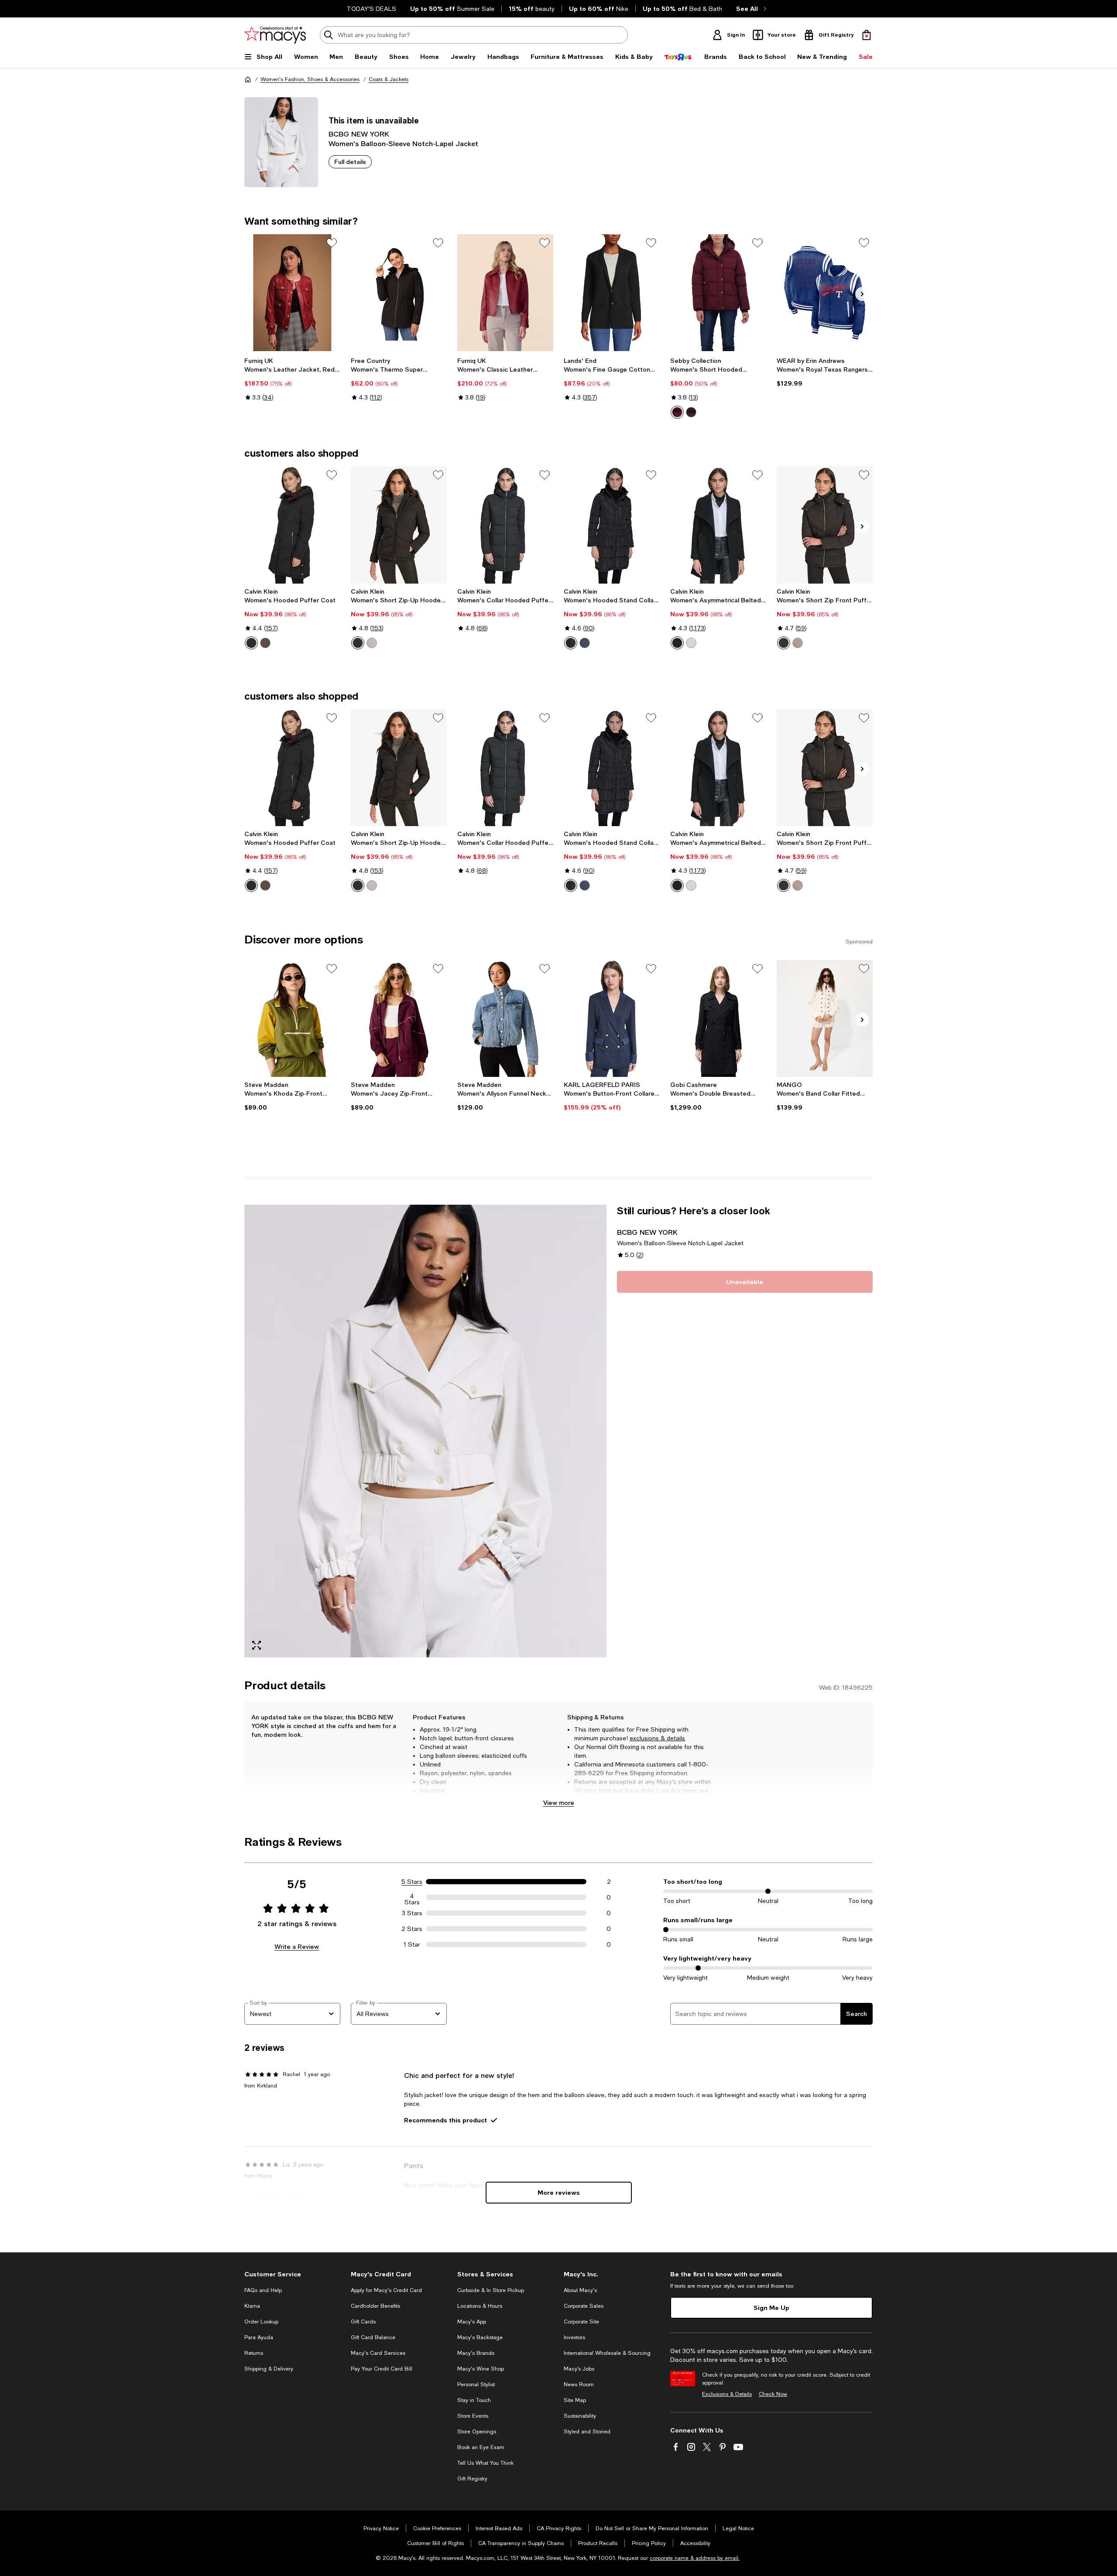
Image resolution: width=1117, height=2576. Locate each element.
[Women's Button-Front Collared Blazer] (612, 1018)
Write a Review (297, 1946)
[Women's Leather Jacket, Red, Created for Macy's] (292, 293)
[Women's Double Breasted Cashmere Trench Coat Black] (718, 1018)
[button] (425, 1431)
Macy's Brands (476, 2353)
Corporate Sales (584, 2306)
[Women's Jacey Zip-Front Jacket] (399, 1018)
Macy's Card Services (378, 2353)
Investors (574, 2337)
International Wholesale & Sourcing (607, 2353)
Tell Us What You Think (485, 2463)
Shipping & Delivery (269, 2369)
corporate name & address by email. (695, 2558)
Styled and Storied (587, 2432)
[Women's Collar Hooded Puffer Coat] (505, 525)
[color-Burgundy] (677, 412)
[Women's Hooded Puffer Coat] (292, 525)
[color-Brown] (691, 412)
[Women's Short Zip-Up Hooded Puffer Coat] (399, 525)
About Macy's (580, 2290)
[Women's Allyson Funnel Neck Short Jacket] (505, 1018)
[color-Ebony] (784, 643)
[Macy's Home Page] (275, 35)
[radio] (677, 412)
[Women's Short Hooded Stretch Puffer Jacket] (718, 293)
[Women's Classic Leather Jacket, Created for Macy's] (505, 293)
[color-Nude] (691, 643)
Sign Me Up (771, 2308)
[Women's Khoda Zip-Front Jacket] (292, 1018)
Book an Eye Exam (481, 2447)
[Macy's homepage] (248, 79)
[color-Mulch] (265, 643)
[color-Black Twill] (677, 643)
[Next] (862, 294)
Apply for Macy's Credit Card (386, 2290)
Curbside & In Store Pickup (491, 2290)
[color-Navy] (585, 643)
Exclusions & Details (727, 2394)
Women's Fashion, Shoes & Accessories (310, 79)
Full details (350, 162)
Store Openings (477, 2432)
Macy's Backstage (480, 2337)
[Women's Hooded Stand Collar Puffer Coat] (612, 525)
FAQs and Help (263, 2290)
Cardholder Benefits (375, 2306)
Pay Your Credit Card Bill (382, 2369)
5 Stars (412, 1882)
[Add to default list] (332, 243)
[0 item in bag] (867, 35)
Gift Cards (363, 2322)
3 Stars (412, 1913)
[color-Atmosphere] (372, 643)
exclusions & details (657, 1738)
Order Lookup (261, 2322)
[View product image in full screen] (257, 1645)
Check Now (773, 2394)
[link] (292, 379)
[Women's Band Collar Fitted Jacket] (825, 1018)
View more (559, 1802)
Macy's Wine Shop (481, 2369)
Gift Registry (472, 2479)
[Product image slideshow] (425, 1431)
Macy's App (472, 2322)
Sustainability (580, 2416)
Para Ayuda (259, 2337)
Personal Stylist (476, 2385)
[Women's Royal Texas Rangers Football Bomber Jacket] (825, 293)
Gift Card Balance (373, 2337)
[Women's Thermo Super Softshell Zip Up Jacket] (399, 293)
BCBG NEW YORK (359, 134)
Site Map (575, 2400)
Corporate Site (581, 2322)
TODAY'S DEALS (372, 9)
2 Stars (412, 1929)
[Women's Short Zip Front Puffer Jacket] (825, 525)
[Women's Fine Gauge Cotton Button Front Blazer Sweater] (612, 293)
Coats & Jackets (389, 79)
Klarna (252, 2306)
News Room (579, 2385)
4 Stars (412, 1897)
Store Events (473, 2416)
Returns (254, 2353)
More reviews (559, 2192)
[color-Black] (251, 643)
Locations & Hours (480, 2306)
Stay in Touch (474, 2400)
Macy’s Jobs (579, 2369)
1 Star (412, 1944)
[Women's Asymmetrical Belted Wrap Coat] (718, 525)
